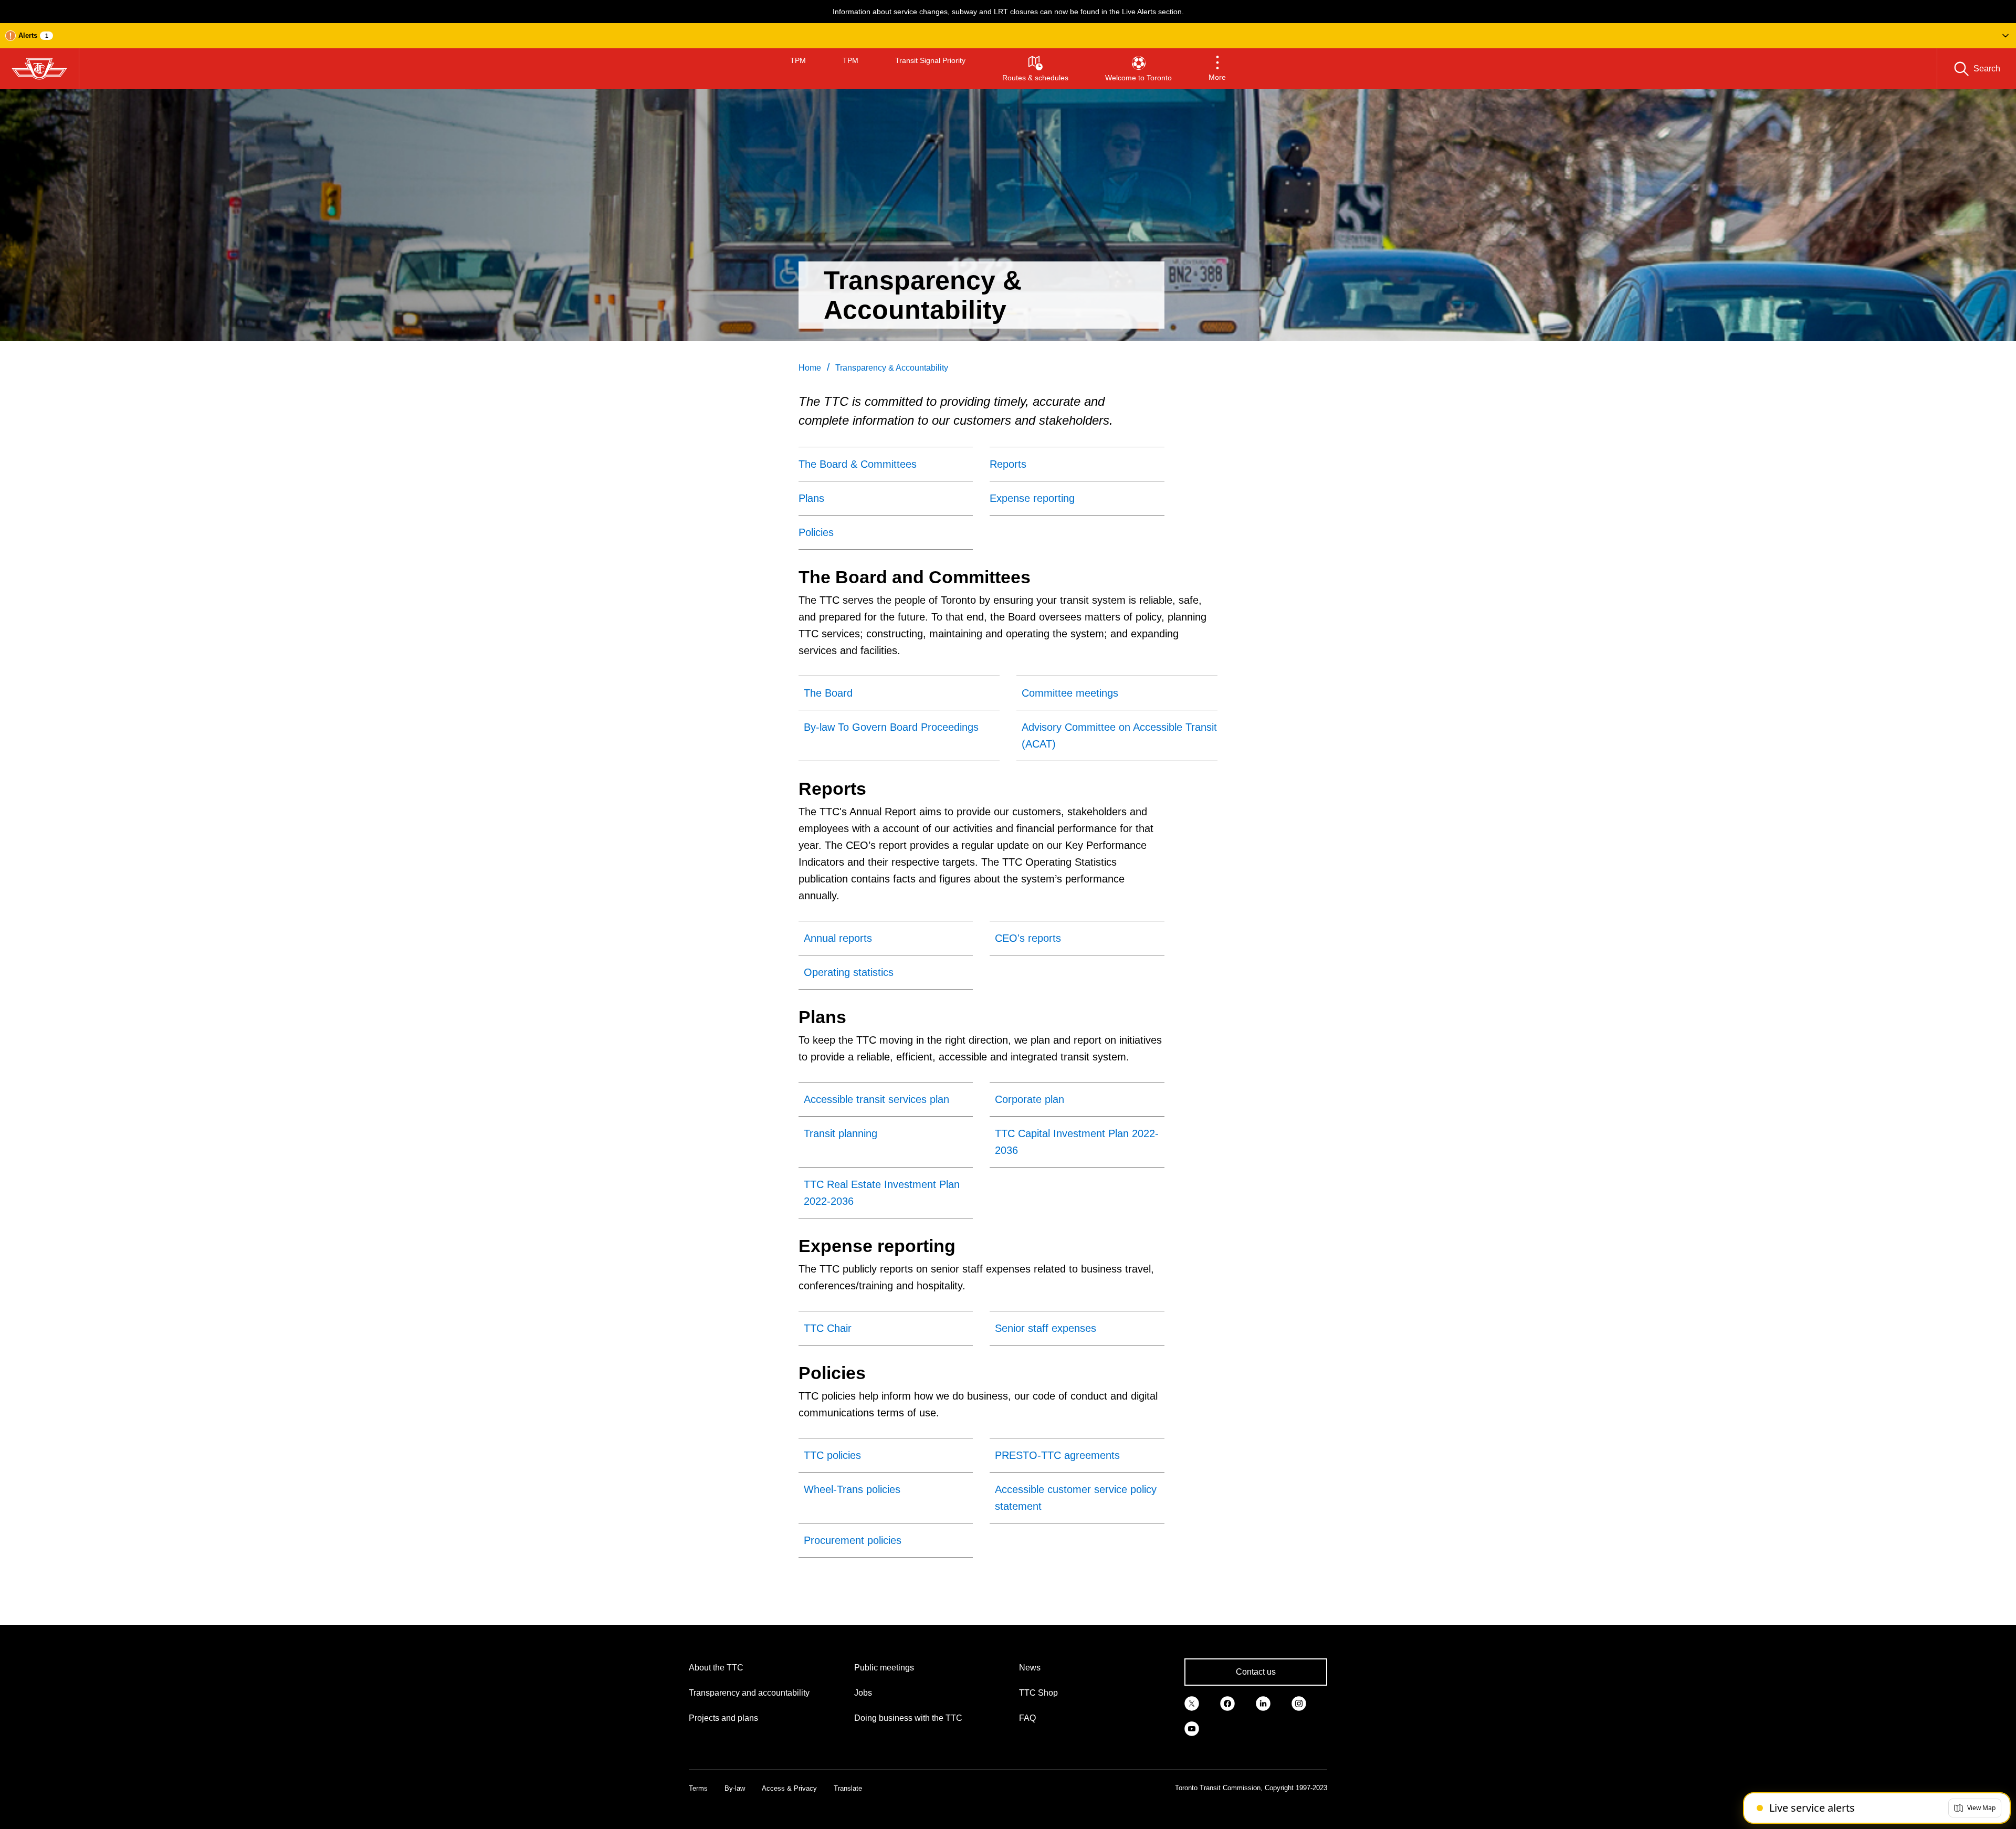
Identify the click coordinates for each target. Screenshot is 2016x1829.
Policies (816, 532)
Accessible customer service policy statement (1076, 1498)
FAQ (1027, 1718)
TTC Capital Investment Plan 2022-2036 (1077, 1142)
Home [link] (810, 368)
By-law (735, 1788)
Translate (848, 1788)
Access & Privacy (789, 1788)
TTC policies (832, 1455)
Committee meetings (1070, 693)
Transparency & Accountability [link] (892, 368)
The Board (828, 693)
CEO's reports (1028, 938)
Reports (1008, 464)
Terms (698, 1788)
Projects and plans (723, 1718)
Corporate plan (1030, 1099)
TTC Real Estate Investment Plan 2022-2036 (882, 1193)
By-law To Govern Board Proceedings (891, 727)
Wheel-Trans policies (852, 1489)
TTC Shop (1038, 1693)
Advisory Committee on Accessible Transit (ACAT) (1119, 735)
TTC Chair (828, 1328)
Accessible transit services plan (876, 1099)
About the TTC (716, 1668)
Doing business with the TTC (908, 1718)
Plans (811, 498)
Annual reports (838, 938)
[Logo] (39, 69)
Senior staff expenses (1046, 1328)
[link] (1192, 1702)
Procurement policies (853, 1540)
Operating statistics (849, 972)
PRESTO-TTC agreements (1057, 1455)
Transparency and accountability (749, 1693)
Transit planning (841, 1133)
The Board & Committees (858, 464)
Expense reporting (1032, 498)
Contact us (1256, 1672)
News (1030, 1668)
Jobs (863, 1693)
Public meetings (884, 1668)
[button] (1008, 36)
